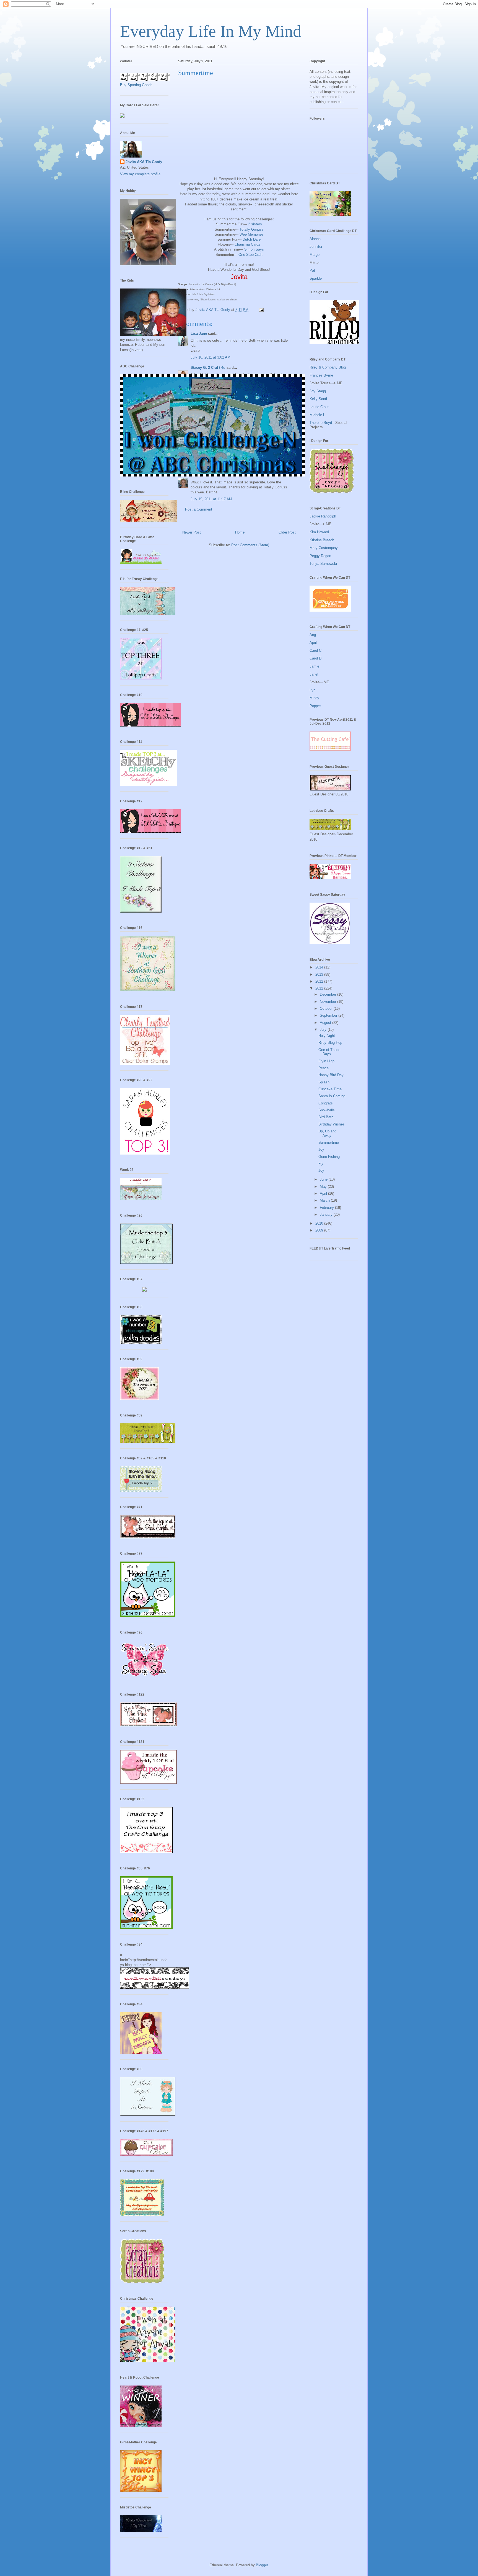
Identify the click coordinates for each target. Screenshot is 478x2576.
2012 (320, 981)
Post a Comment (199, 509)
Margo (315, 255)
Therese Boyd (321, 423)
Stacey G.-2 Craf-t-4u (208, 368)
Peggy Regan (320, 556)
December (328, 994)
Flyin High (326, 1061)
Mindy (314, 698)
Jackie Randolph (323, 516)
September (329, 1015)
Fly (321, 1164)
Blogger (262, 2565)
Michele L (317, 415)
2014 (320, 967)
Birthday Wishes (332, 1124)
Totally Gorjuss (252, 229)
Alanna (315, 239)
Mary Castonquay (324, 548)
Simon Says (254, 249)
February (327, 1208)
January (327, 1214)
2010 (320, 1223)
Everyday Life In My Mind (211, 31)
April (313, 642)
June (324, 1179)
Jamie (314, 666)
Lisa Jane (199, 333)
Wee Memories (252, 234)
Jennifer (316, 247)
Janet (314, 674)
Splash (324, 1082)
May (324, 1187)
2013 (320, 974)
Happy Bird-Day (331, 1075)
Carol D (315, 658)
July (324, 1030)
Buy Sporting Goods (136, 85)
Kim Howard (319, 532)
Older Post (287, 532)
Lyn (312, 690)
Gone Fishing (329, 1157)
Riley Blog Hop (330, 1043)
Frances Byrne (321, 375)
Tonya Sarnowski (323, 564)
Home (240, 532)
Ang (313, 635)
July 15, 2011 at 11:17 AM (211, 499)
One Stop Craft (250, 255)
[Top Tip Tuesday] (144, 1290)
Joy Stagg (318, 391)
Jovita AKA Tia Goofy (144, 162)
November (328, 1002)
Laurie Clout (319, 407)
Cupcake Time (330, 1089)
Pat (312, 270)
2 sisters (255, 224)
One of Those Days (329, 1052)
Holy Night (327, 1036)
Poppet (315, 706)
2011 (320, 988)
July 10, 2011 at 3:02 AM (211, 357)
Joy (321, 1149)
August (326, 1023)
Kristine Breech (322, 540)
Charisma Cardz (247, 244)
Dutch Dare (252, 239)
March (325, 1200)
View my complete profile (140, 174)
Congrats (326, 1103)
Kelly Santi (318, 399)
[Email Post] (261, 310)
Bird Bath (326, 1117)
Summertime (329, 1143)
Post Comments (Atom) (250, 545)
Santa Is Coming (332, 1096)
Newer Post (192, 532)
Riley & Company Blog (328, 367)
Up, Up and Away (327, 1133)
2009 (320, 1230)
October (327, 1008)
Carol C (315, 651)
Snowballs (327, 1110)
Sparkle (316, 278)
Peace (324, 1068)
